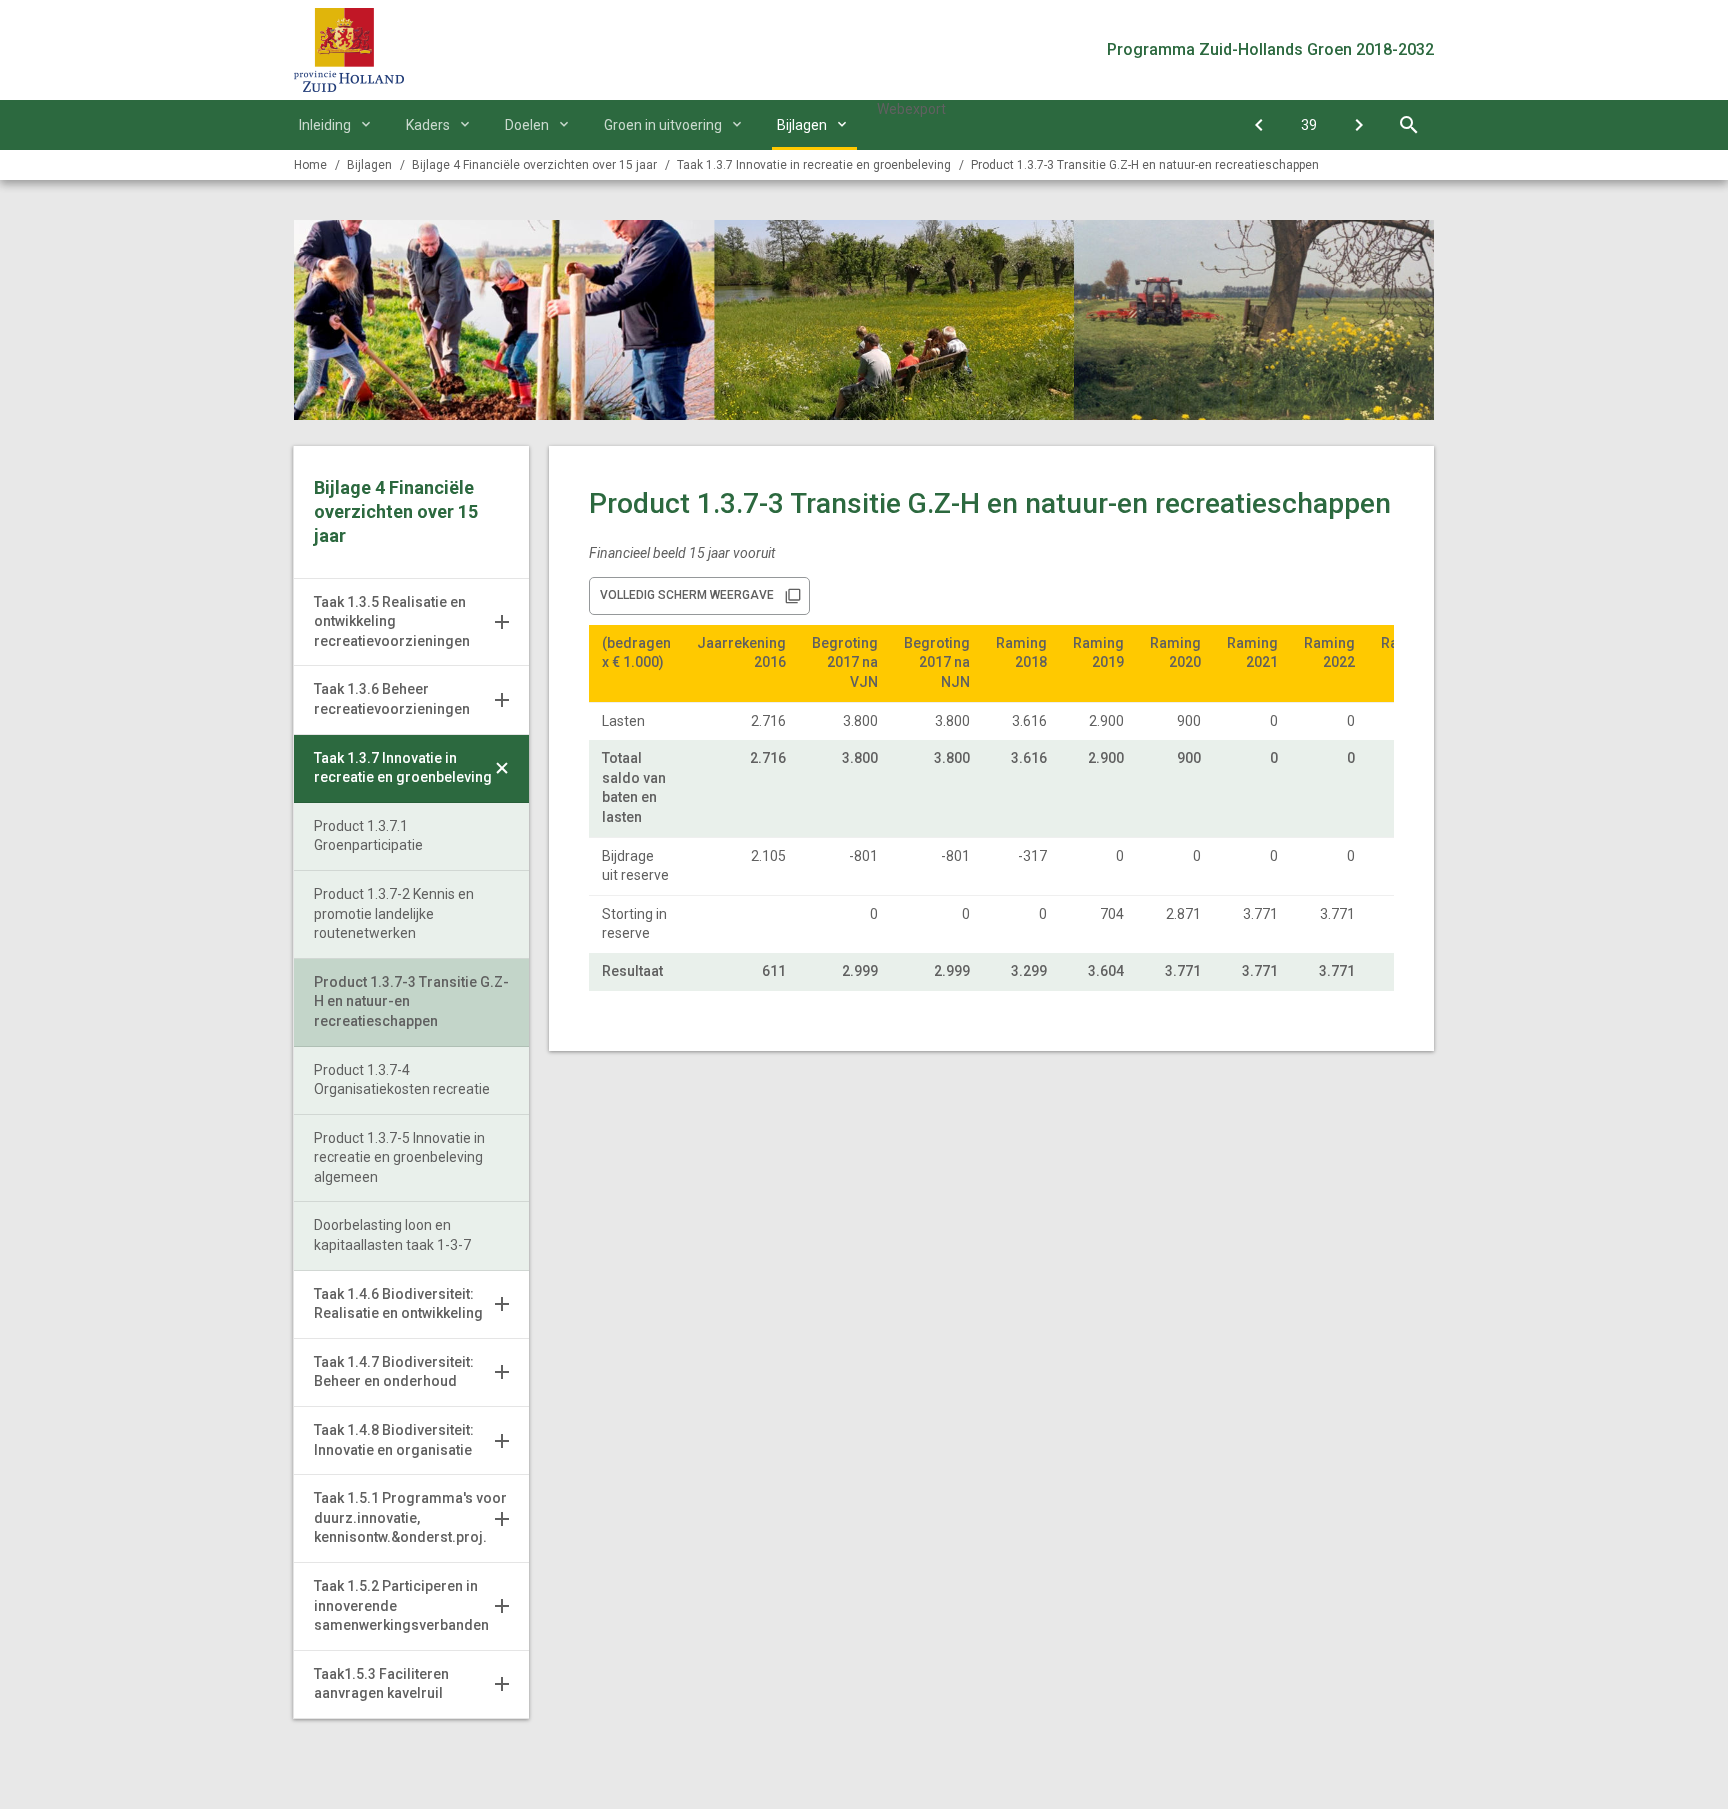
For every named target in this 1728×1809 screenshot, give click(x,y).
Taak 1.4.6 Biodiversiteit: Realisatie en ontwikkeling (398, 1304)
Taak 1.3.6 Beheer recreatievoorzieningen (392, 699)
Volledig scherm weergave (687, 595)
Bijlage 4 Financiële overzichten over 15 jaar (534, 165)
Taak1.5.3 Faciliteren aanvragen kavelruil (381, 1684)
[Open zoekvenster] (1409, 125)
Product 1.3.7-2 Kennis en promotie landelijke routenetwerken (394, 913)
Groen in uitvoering (663, 125)
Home (310, 165)
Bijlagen (802, 125)
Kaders (428, 125)
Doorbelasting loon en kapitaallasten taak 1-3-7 (392, 1235)
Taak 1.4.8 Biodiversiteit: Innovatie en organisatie (394, 1440)
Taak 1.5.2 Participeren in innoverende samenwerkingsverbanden (401, 1605)
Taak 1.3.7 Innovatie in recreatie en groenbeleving (403, 768)
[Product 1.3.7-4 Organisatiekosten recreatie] (1359, 125)
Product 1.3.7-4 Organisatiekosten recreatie (402, 1080)
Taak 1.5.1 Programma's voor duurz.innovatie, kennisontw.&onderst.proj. (410, 1517)
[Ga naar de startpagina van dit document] (349, 50)
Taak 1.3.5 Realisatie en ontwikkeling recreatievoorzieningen (392, 621)
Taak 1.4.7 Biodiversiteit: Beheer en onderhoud (394, 1372)
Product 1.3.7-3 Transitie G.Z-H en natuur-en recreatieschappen (1145, 165)
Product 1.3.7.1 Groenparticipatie (368, 836)
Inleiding (325, 125)
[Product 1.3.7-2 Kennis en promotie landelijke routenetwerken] (1259, 125)
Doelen (527, 125)
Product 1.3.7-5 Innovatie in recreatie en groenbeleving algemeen (399, 1157)
